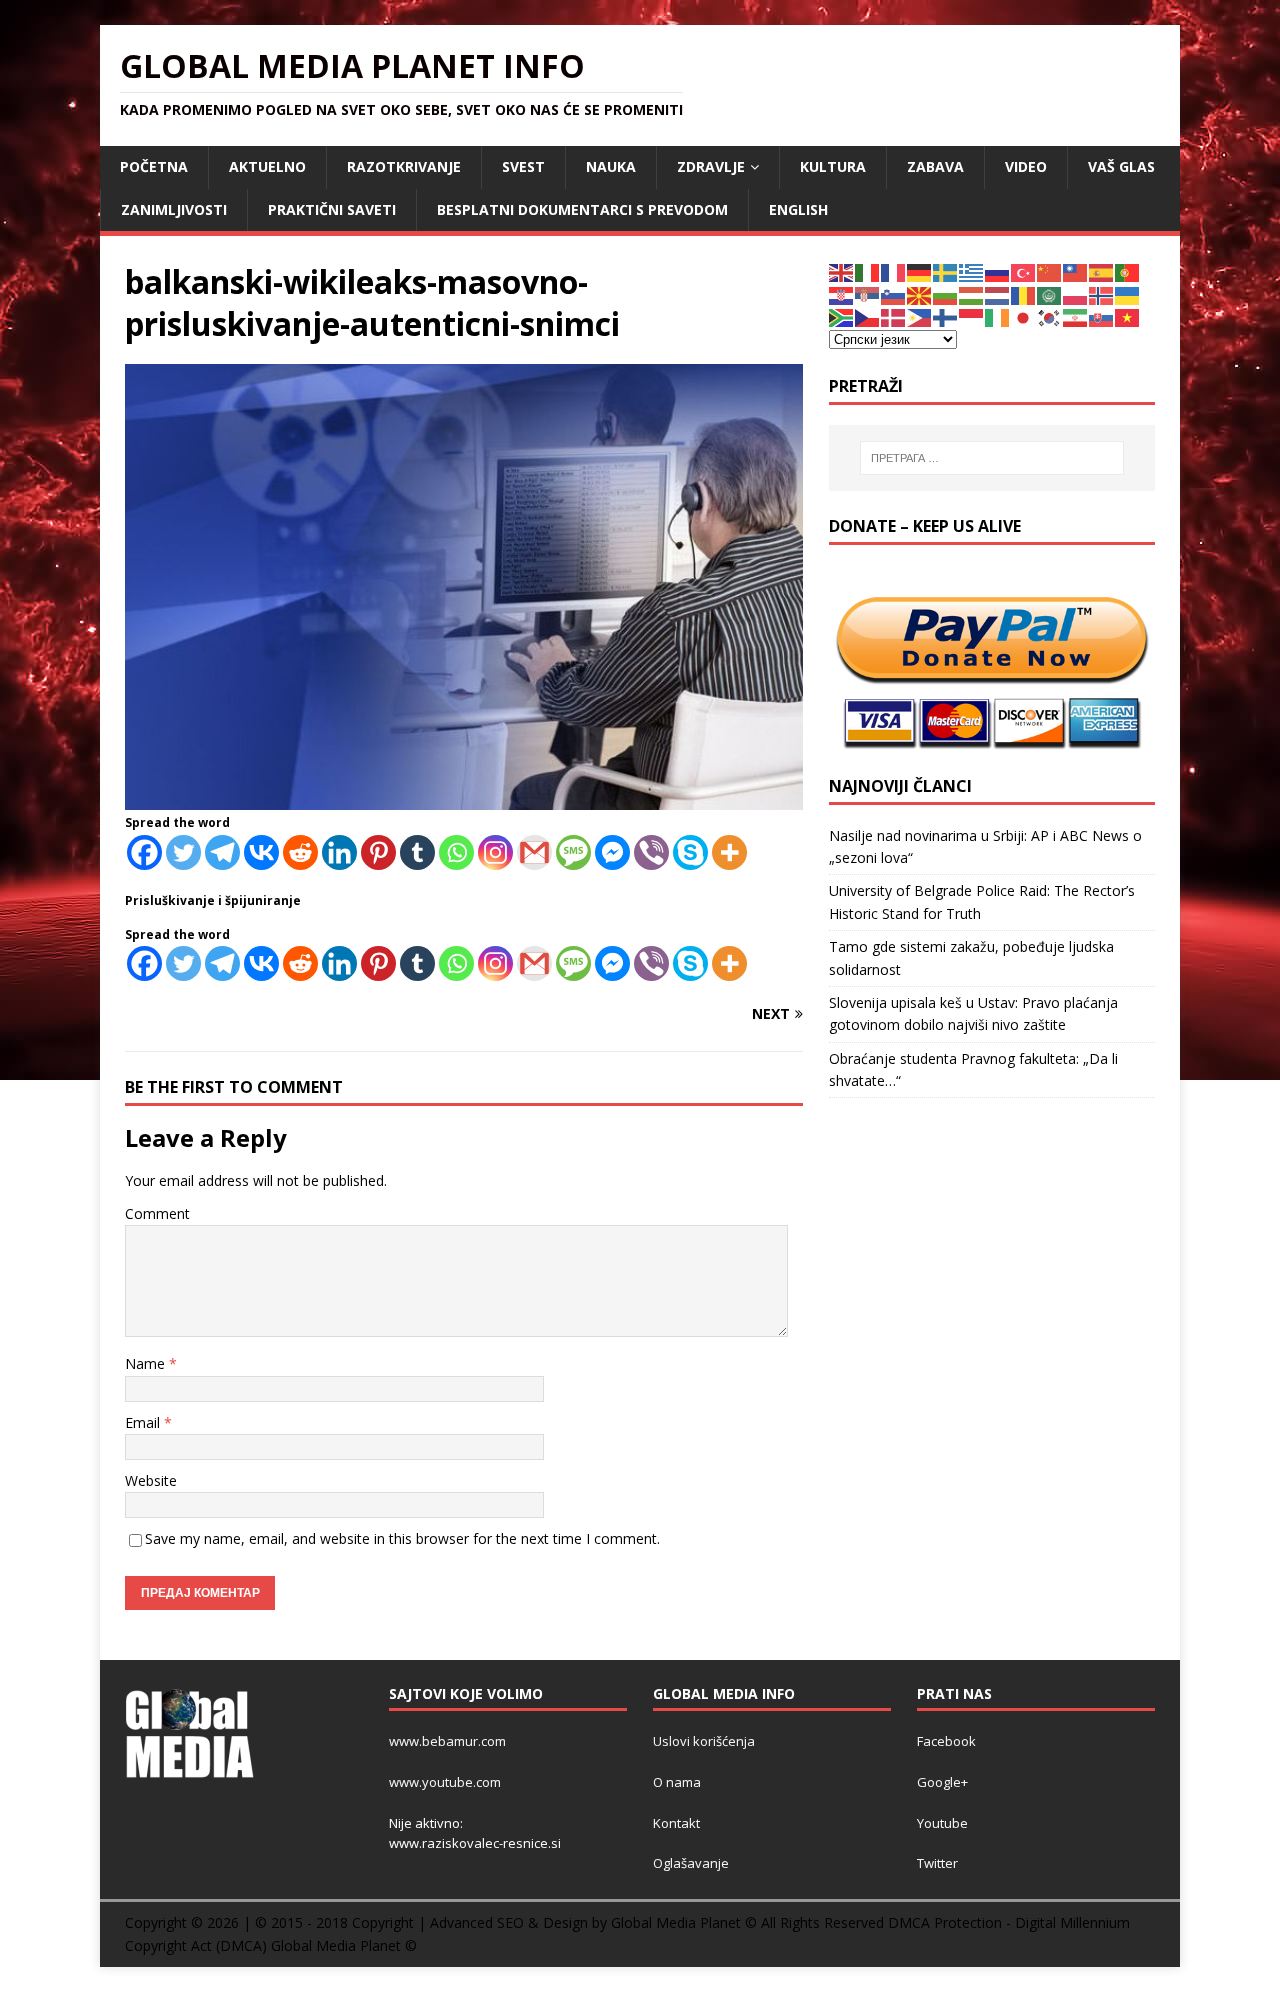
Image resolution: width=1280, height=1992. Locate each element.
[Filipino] (920, 316)
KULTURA (833, 166)
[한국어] (1050, 316)
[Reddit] (300, 852)
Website (151, 1480)
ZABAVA (935, 166)
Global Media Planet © (344, 1945)
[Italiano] (868, 271)
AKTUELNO (267, 166)
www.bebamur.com (447, 1741)
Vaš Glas (1121, 166)
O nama (677, 1782)
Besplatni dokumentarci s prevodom (582, 209)
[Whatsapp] (456, 852)
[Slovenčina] (1102, 316)
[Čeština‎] (868, 316)
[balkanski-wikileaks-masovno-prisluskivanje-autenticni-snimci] (464, 798)
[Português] (1128, 271)
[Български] (946, 294)
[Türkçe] (1024, 271)
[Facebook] (144, 852)
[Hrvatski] (842, 294)
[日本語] (1024, 316)
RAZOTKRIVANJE (404, 166)
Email (144, 1422)
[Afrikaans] (842, 316)
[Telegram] (222, 852)
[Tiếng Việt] (1128, 316)
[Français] (894, 271)
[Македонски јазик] (920, 294)
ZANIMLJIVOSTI (174, 209)
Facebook (946, 1741)
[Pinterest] (378, 852)
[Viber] (651, 852)
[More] (729, 852)
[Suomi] (946, 316)
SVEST (523, 166)
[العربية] (1050, 294)
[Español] (1102, 271)
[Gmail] (534, 852)
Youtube (942, 1823)
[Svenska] (946, 271)
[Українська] (1128, 294)
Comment (157, 1213)
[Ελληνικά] (972, 271)
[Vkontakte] (261, 852)
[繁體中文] (1076, 271)
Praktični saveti (332, 209)
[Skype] (690, 852)
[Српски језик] (868, 294)
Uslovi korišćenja (704, 1741)
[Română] (1024, 294)
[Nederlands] (998, 294)
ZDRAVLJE (711, 166)
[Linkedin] (339, 852)
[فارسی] (1076, 316)
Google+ (942, 1782)
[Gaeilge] (998, 316)
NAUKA (611, 166)
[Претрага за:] (992, 458)
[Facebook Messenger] (612, 852)
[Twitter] (183, 852)
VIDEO (1026, 166)
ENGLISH (798, 209)
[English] (842, 271)
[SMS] (573, 852)
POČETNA (154, 166)
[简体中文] (1050, 271)
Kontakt (676, 1823)
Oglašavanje (691, 1863)
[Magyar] (972, 294)
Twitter (937, 1863)
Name (147, 1363)
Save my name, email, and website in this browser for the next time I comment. (402, 1538)
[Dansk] (894, 316)
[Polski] (1076, 294)
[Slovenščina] (894, 294)
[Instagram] (495, 852)
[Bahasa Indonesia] (972, 316)
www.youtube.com (445, 1782)
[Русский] (998, 271)
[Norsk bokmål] (1102, 294)
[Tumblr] (417, 852)
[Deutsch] (920, 271)
